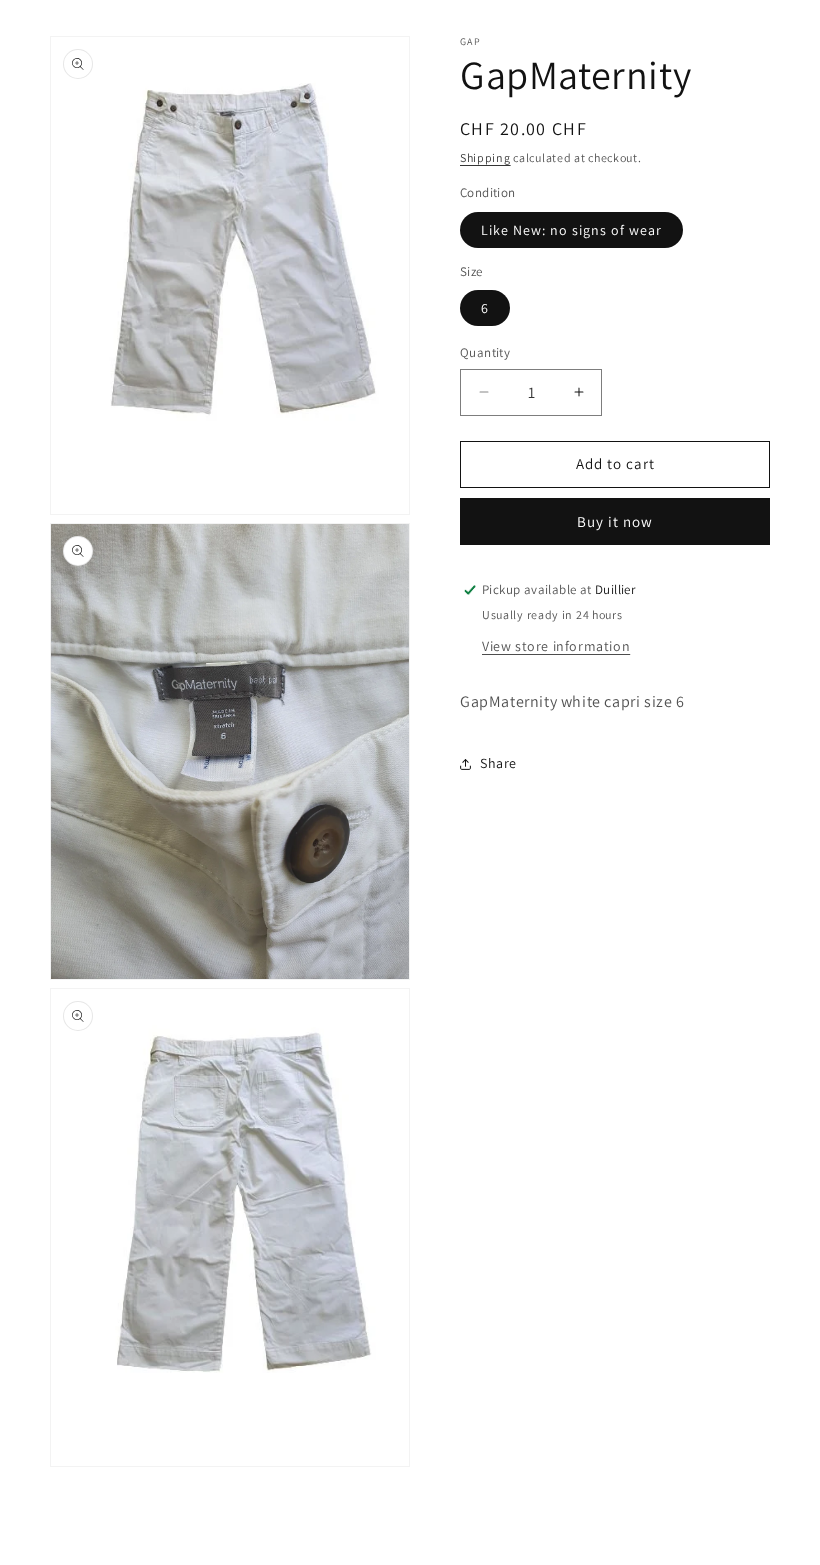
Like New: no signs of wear (571, 230)
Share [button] (498, 763)
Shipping (485, 157)
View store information (556, 646)
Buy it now (615, 521)
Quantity (485, 352)
